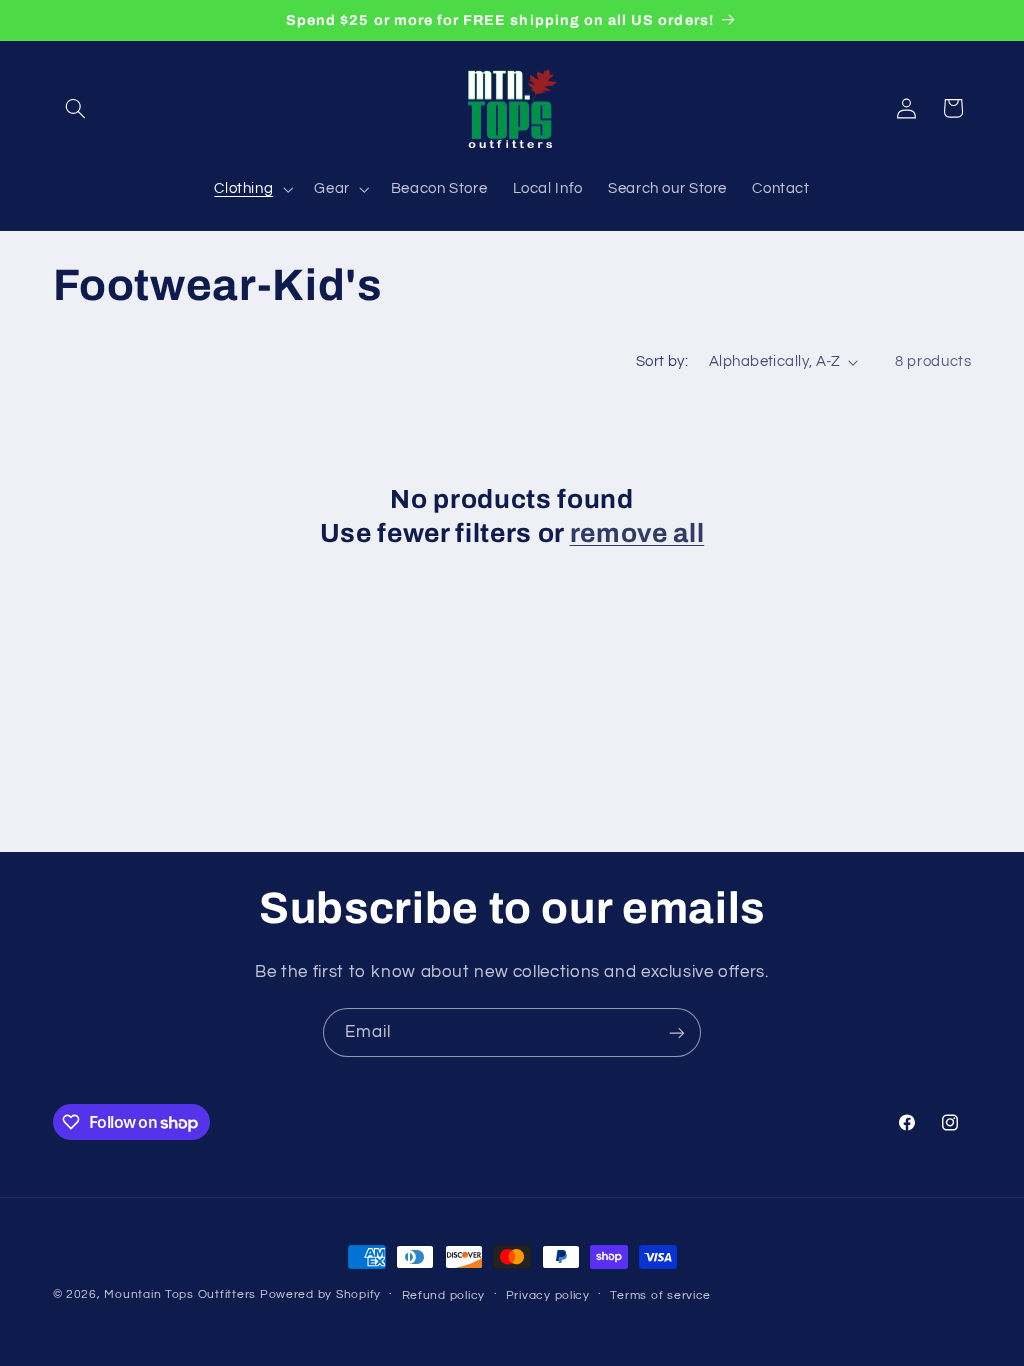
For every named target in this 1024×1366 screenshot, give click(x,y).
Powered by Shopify (320, 1294)
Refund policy (444, 1295)
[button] (76, 108)
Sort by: (662, 361)
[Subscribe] (677, 1032)
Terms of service (660, 1295)
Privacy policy (548, 1295)
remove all (637, 533)
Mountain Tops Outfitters (180, 1294)
